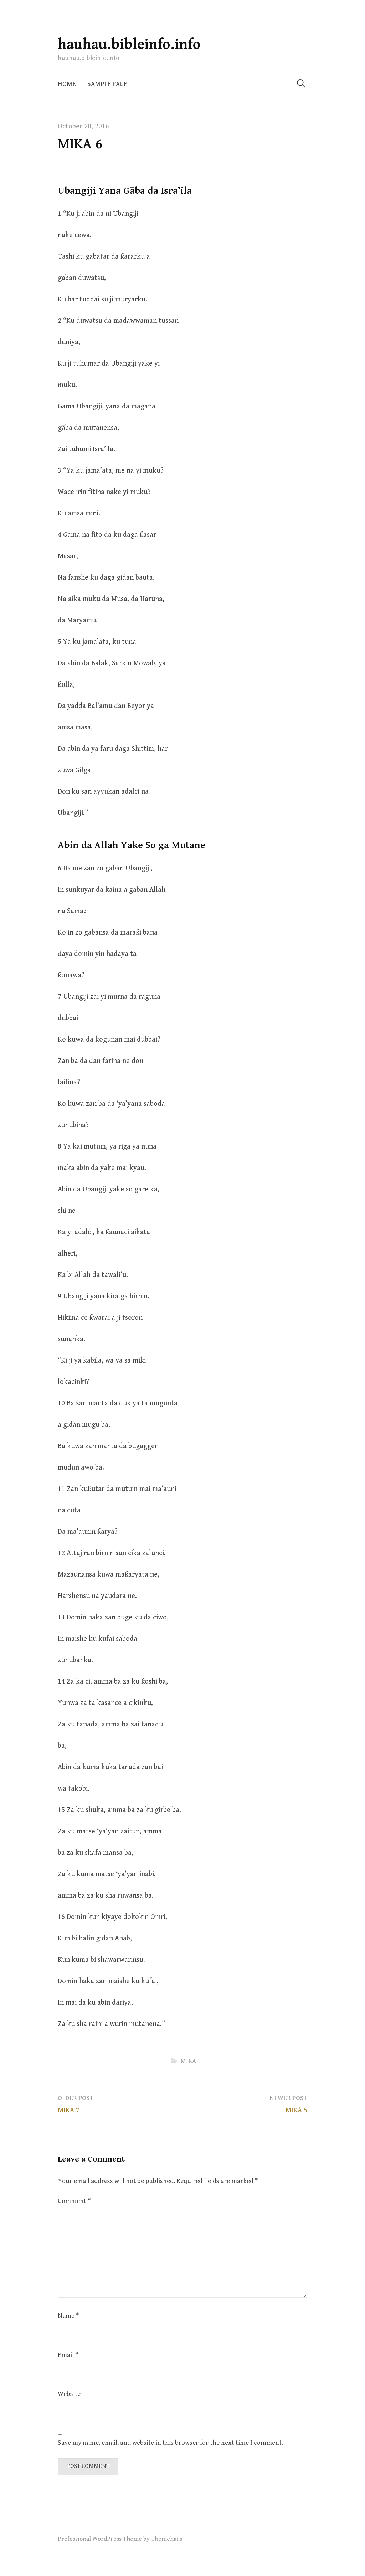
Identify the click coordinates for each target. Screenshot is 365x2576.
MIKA (188, 2061)
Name (68, 2316)
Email (68, 2355)
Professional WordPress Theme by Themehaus (120, 2539)
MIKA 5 (296, 2110)
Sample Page (107, 84)
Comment (74, 2201)
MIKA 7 (69, 2110)
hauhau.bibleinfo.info (129, 44)
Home (67, 84)
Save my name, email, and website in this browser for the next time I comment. (170, 2443)
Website (69, 2394)
